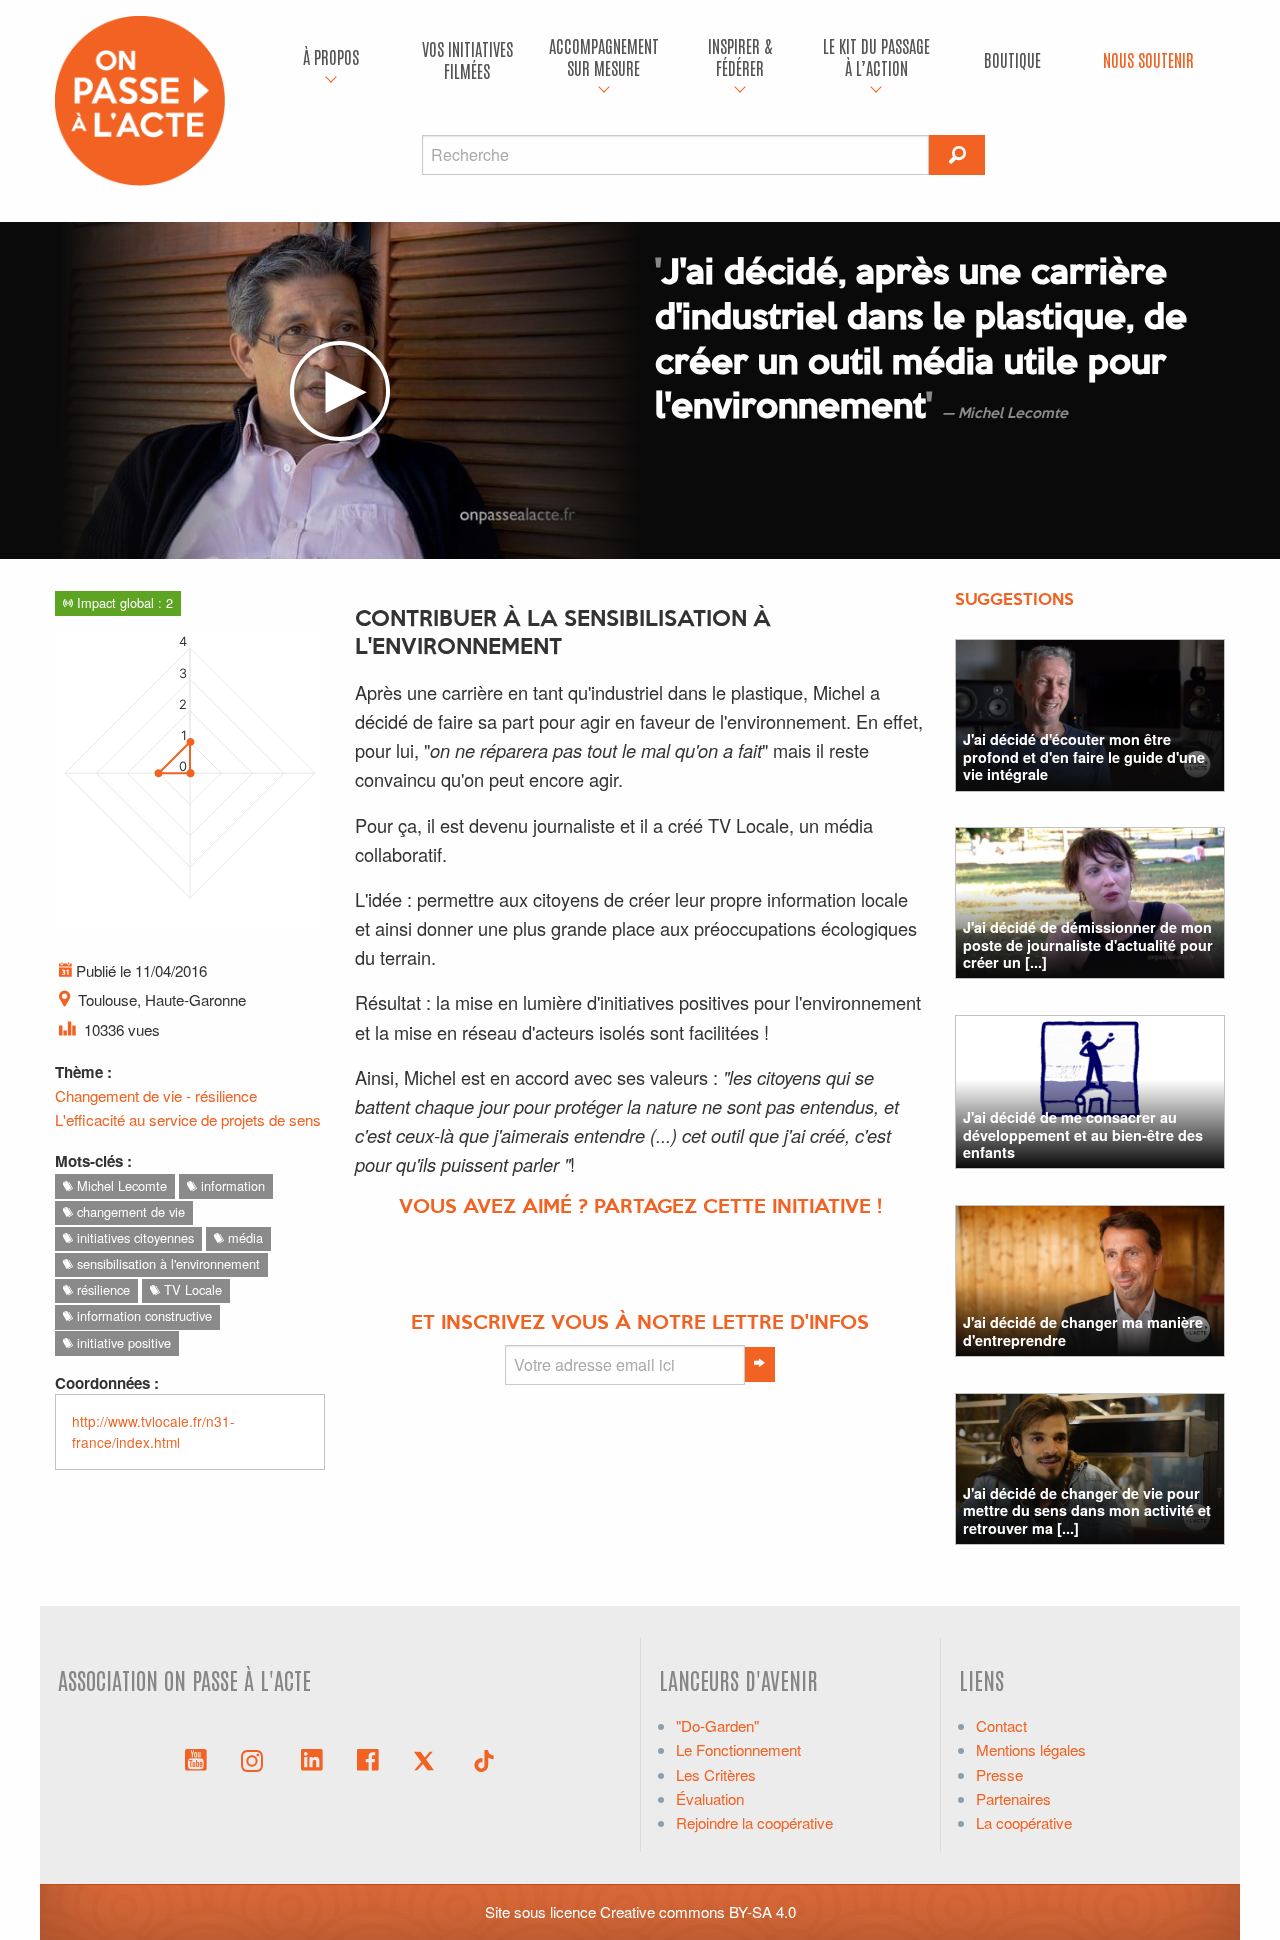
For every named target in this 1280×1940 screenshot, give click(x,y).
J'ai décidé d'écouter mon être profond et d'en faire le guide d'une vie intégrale (1084, 756)
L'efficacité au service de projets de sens (188, 1119)
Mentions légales (1031, 1749)
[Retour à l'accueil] (140, 98)
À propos (331, 56)
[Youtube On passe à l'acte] (196, 1758)
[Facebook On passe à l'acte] (368, 1758)
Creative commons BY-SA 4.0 (698, 1911)
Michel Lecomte (120, 1185)
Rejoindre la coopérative (754, 1822)
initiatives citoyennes (133, 1237)
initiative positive (122, 1342)
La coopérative (1024, 1822)
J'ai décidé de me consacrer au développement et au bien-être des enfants (1083, 1134)
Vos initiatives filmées (467, 59)
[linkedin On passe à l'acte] (312, 1758)
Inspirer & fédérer (740, 56)
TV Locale (191, 1289)
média (243, 1237)
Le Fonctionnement (738, 1749)
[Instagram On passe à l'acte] (256, 1758)
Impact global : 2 (123, 602)
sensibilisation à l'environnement (166, 1263)
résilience (101, 1289)
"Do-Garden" (717, 1725)
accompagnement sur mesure (604, 56)
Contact (1001, 1725)
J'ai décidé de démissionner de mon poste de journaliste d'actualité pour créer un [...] (1088, 944)
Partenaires (1013, 1798)
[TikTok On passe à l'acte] (484, 1758)
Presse (999, 1774)
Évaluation (710, 1798)
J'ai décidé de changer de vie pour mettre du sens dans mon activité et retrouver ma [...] (1087, 1510)
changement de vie (129, 1211)
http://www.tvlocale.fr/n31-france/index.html (153, 1431)
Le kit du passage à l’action (876, 56)
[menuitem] (331, 60)
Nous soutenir (1148, 59)
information (231, 1185)
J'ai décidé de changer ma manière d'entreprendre (1083, 1330)
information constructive (142, 1315)
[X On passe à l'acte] (428, 1758)
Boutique (1012, 59)
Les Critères (716, 1774)
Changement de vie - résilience (156, 1095)
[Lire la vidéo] (340, 391)
